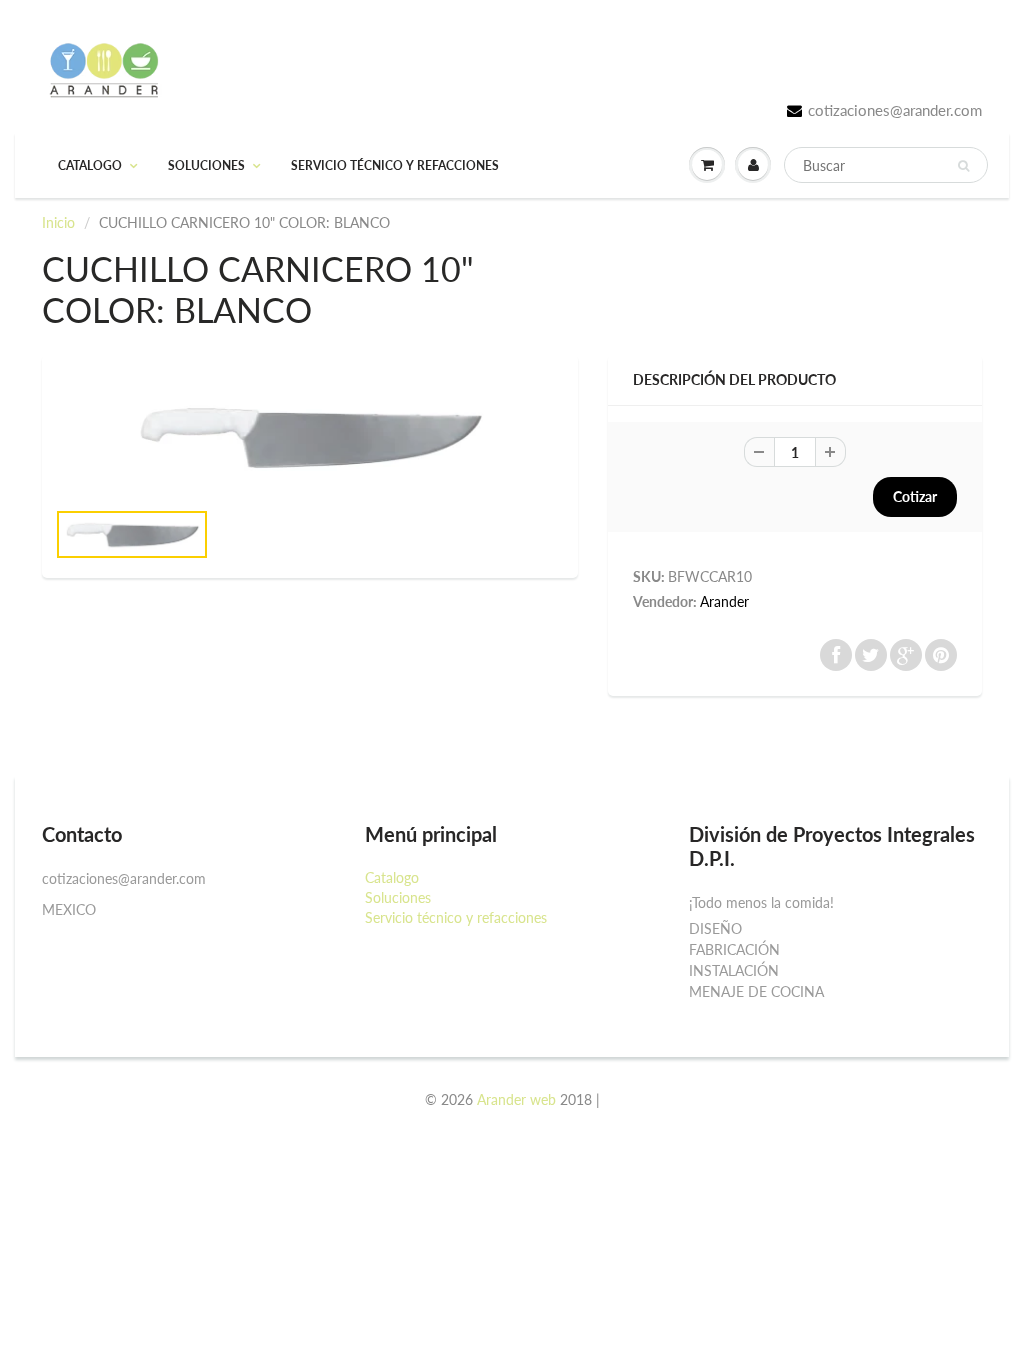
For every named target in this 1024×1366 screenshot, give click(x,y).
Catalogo (90, 165)
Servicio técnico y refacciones (395, 165)
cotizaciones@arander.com (895, 110)
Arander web (516, 1099)
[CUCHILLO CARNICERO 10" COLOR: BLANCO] (310, 436)
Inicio (58, 222)
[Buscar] (963, 166)
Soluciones (206, 165)
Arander (724, 601)
